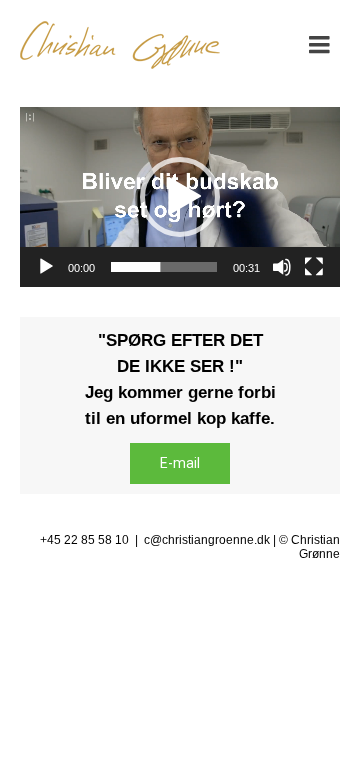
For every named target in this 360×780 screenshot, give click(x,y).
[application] (180, 197)
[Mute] (282, 267)
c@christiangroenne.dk (207, 540)
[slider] (164, 267)
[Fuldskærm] (314, 267)
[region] (180, 405)
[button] (180, 197)
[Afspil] (46, 267)
